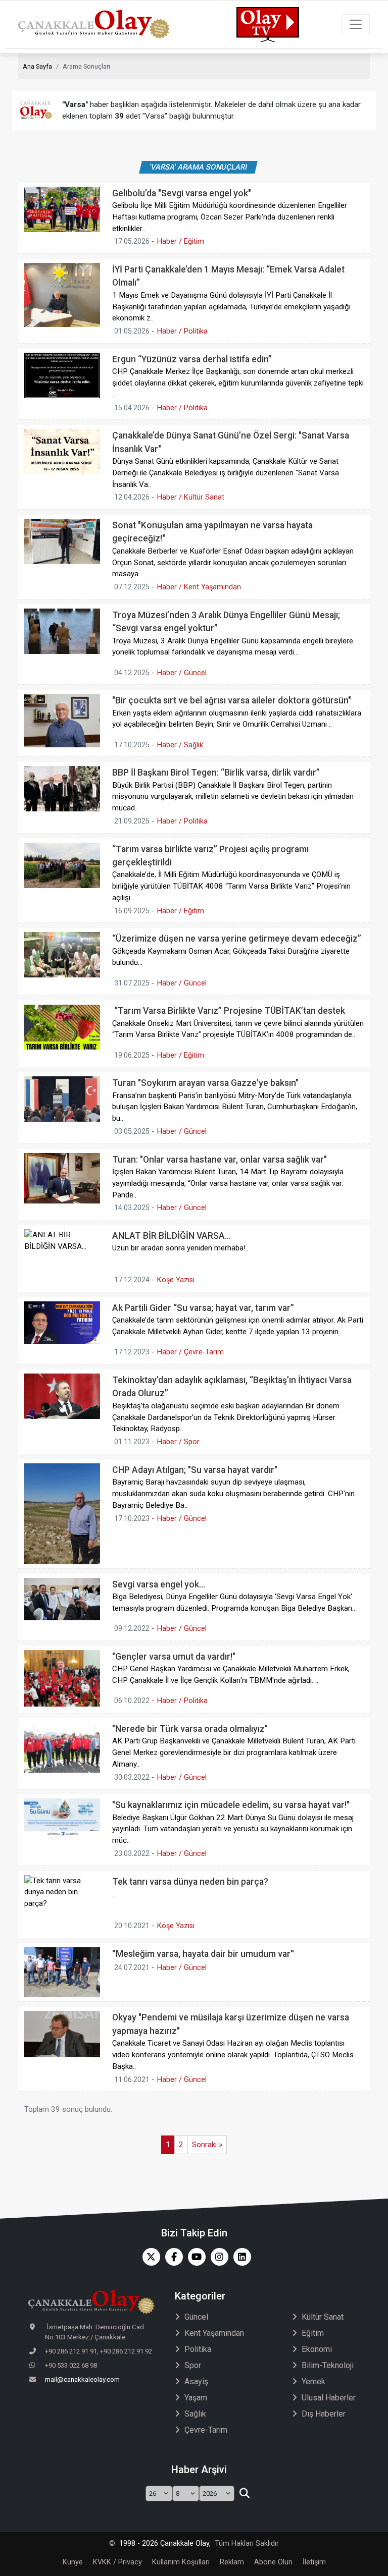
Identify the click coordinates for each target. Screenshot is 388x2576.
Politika (198, 2349)
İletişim (314, 2562)
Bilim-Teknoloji (328, 2365)
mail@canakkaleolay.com (82, 2379)
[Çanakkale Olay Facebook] (172, 2257)
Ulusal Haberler (329, 2398)
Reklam (232, 2562)
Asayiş (196, 2381)
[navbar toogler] (356, 24)
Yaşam (196, 2398)
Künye (73, 2562)
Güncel (196, 2317)
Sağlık (195, 2414)
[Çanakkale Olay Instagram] (217, 2257)
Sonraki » (207, 2145)
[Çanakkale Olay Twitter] (149, 2257)
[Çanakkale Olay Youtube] (194, 2257)
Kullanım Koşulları (181, 2562)
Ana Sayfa (37, 66)
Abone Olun (273, 2562)
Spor (193, 2365)
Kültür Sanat (323, 2317)
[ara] (244, 2494)
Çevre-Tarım (206, 2430)
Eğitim (313, 2333)
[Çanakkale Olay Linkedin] (240, 2257)
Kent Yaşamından (214, 2333)
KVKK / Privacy (117, 2562)
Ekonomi (317, 2349)
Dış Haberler (324, 2414)
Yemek (313, 2381)
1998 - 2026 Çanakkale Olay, (165, 2543)
